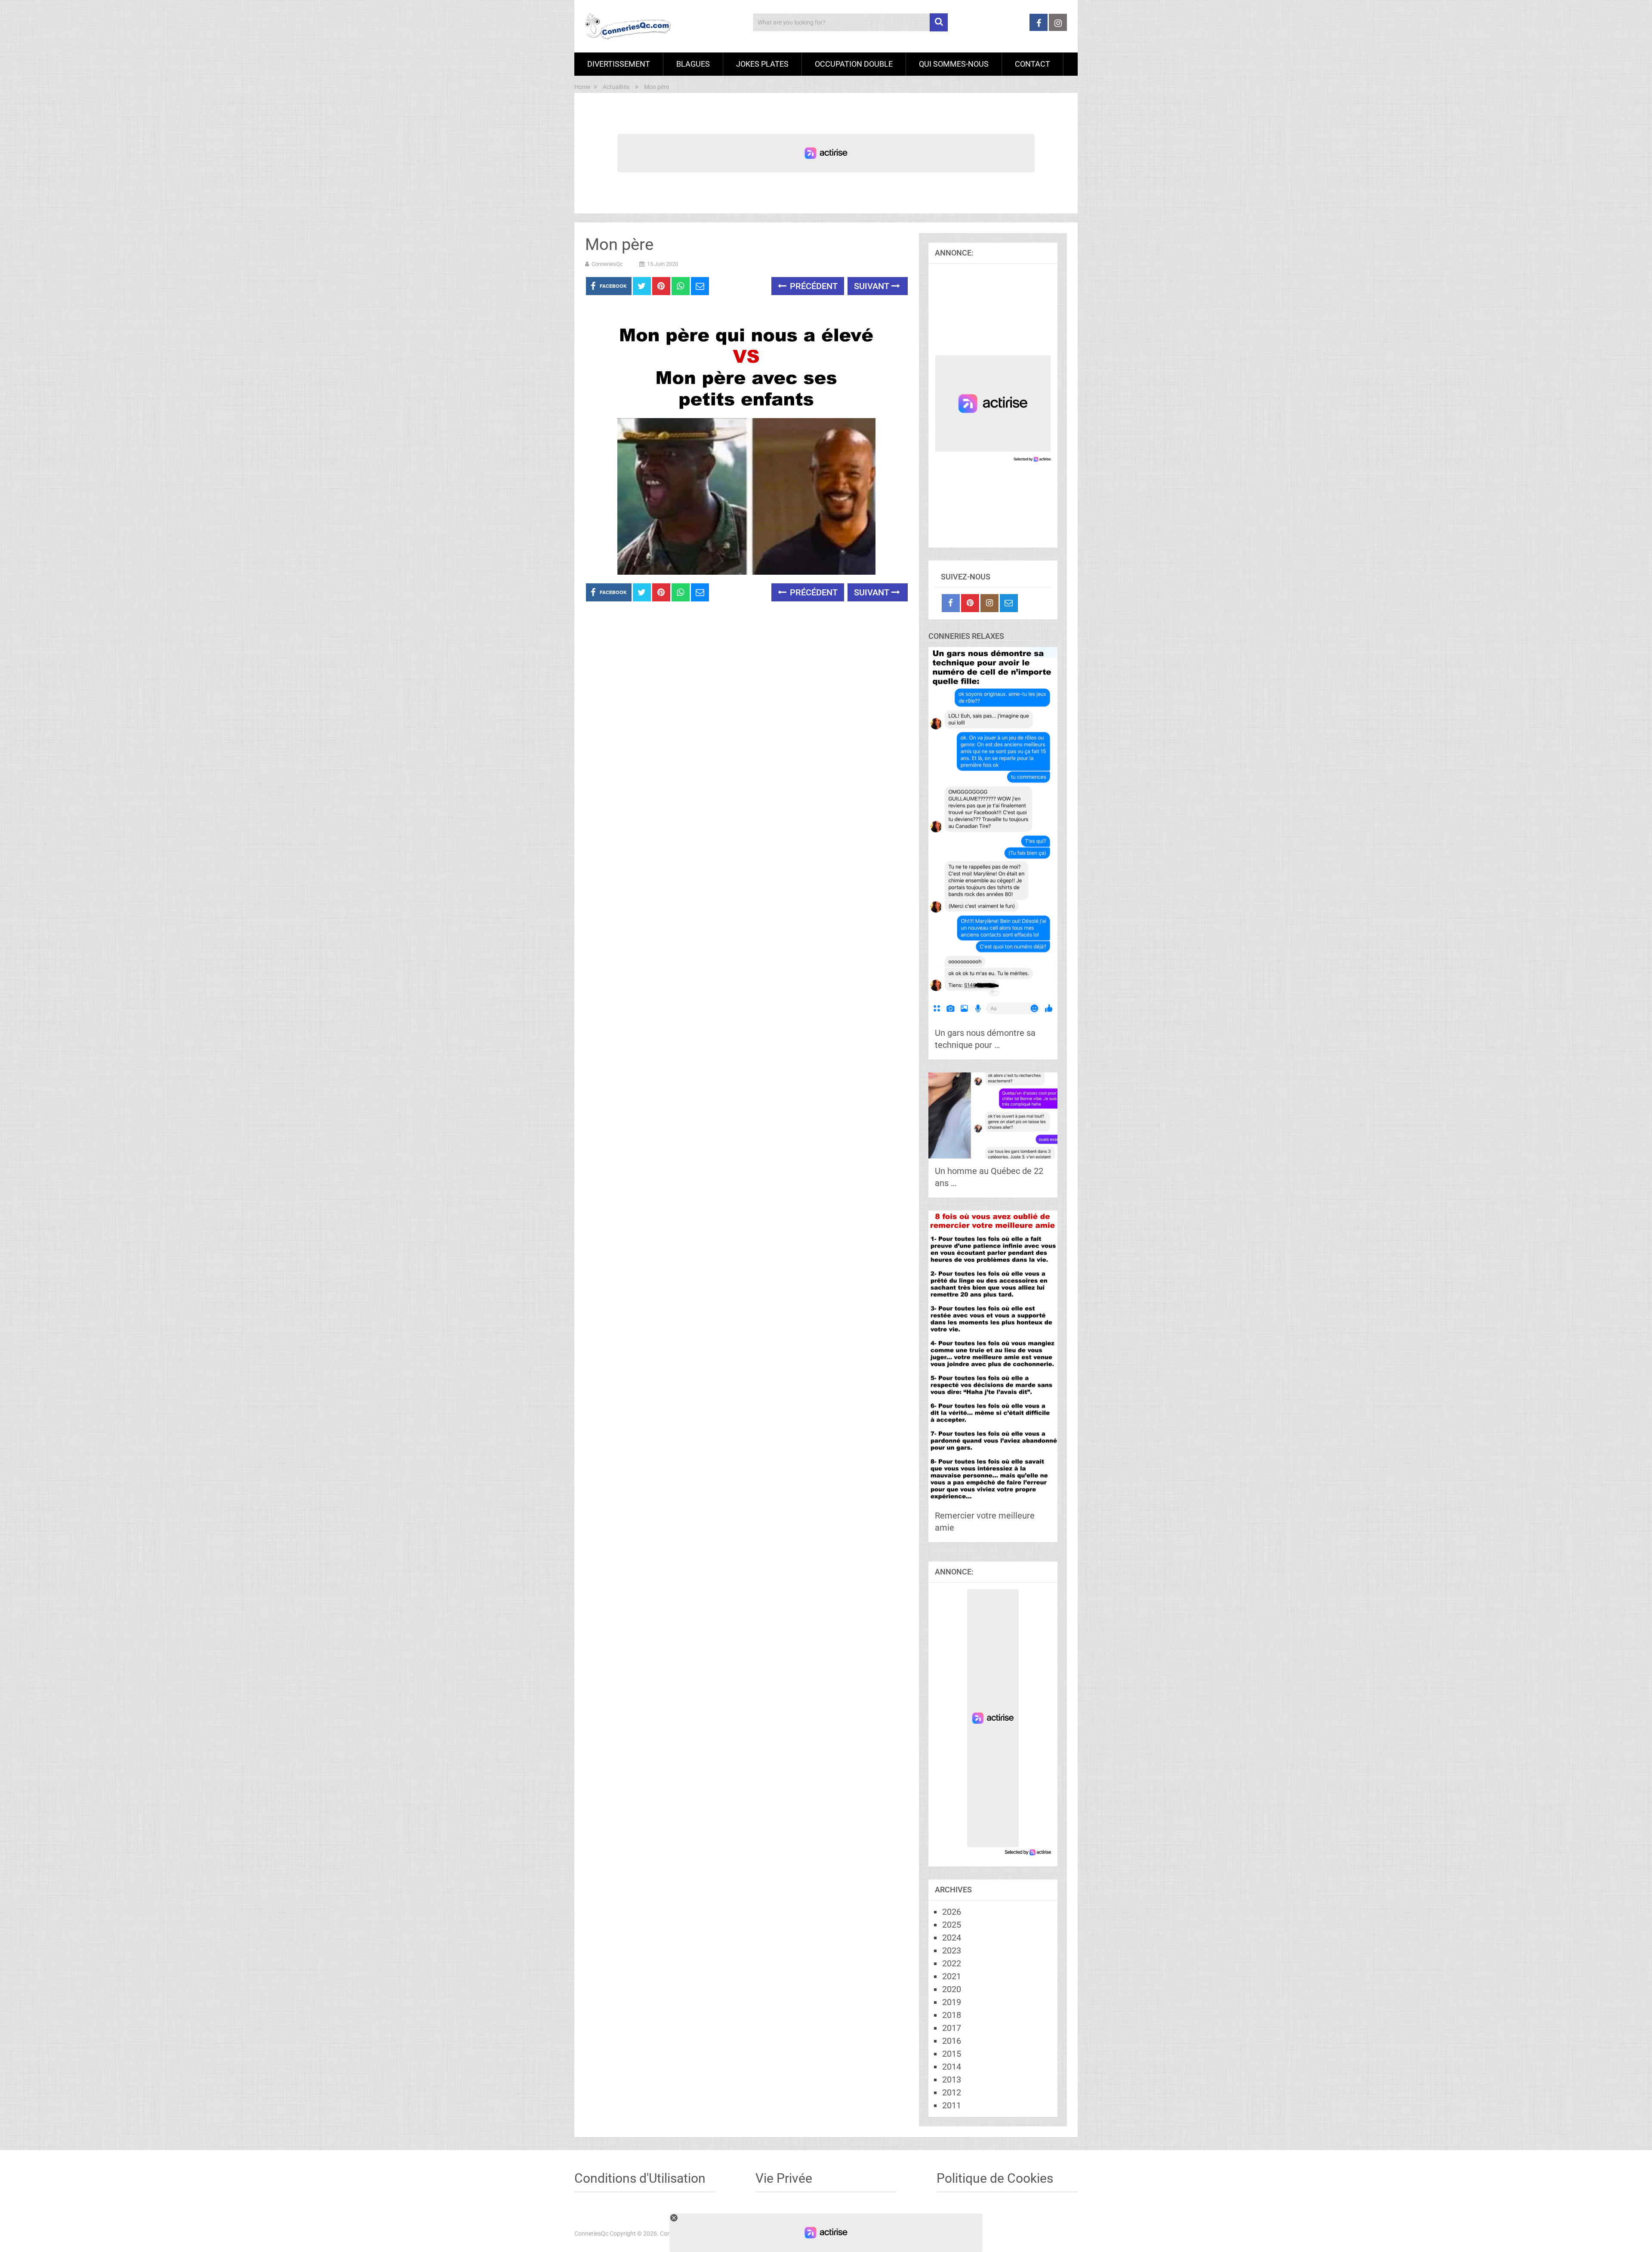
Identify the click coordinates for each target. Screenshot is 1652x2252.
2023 (952, 1950)
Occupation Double (854, 64)
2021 (952, 1976)
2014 (952, 2067)
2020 (952, 1989)
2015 (952, 2054)
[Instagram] (989, 603)
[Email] (1009, 603)
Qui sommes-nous (954, 64)
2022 (952, 1963)
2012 (952, 2092)
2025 (952, 1925)
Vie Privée (784, 2178)
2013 (952, 2079)
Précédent (813, 286)
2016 (952, 2041)
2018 (952, 2015)
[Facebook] (951, 603)
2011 (952, 2105)
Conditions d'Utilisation (640, 2178)
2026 (952, 1912)
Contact (1032, 64)
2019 (952, 2002)
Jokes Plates (762, 64)
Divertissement (619, 64)
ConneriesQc (607, 264)
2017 (952, 2028)
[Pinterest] (970, 603)
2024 (952, 1938)
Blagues (693, 64)
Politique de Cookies (995, 2178)
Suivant (873, 286)
